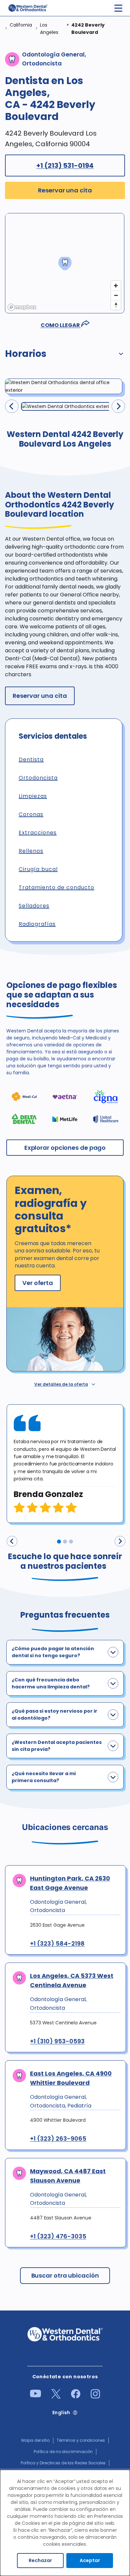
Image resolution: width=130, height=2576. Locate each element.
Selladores (34, 906)
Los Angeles (49, 29)
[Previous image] (12, 406)
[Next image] (118, 406)
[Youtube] (35, 2396)
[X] (56, 2397)
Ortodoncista (38, 778)
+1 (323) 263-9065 (58, 2139)
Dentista (31, 759)
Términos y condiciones (81, 2440)
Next (120, 1541)
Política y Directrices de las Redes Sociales (63, 2463)
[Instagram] (95, 2397)
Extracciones (38, 833)
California (21, 25)
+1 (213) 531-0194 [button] (65, 165)
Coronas (31, 814)
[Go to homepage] (28, 8)
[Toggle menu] (118, 8)
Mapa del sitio (35, 2440)
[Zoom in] (116, 286)
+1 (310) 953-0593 (57, 2041)
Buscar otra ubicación (65, 2275)
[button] (65, 355)
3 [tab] (71, 1542)
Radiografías (37, 924)
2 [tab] (65, 1542)
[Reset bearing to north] (116, 305)
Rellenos (31, 851)
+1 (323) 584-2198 (57, 1944)
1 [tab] (59, 1542)
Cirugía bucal (38, 869)
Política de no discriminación (63, 2452)
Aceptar (90, 2560)
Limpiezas (33, 796)
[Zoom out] (116, 295)
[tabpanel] (65, 1464)
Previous (12, 1541)
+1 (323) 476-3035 (58, 2236)
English (61, 2413)
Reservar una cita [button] (65, 190)
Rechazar (40, 2560)
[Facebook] (76, 2397)
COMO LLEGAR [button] (61, 325)
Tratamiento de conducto (56, 887)
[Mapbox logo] (22, 307)
